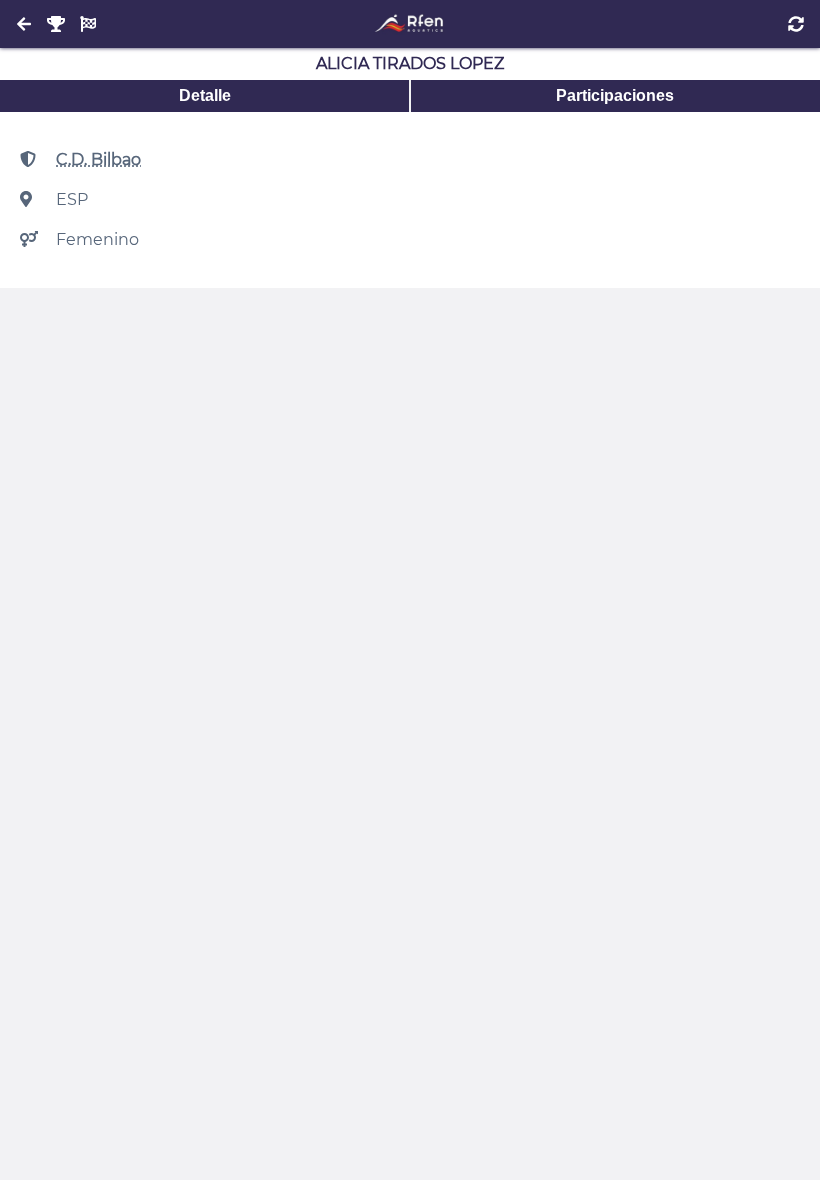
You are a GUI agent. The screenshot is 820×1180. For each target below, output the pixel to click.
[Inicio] (409, 24)
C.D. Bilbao (98, 159)
